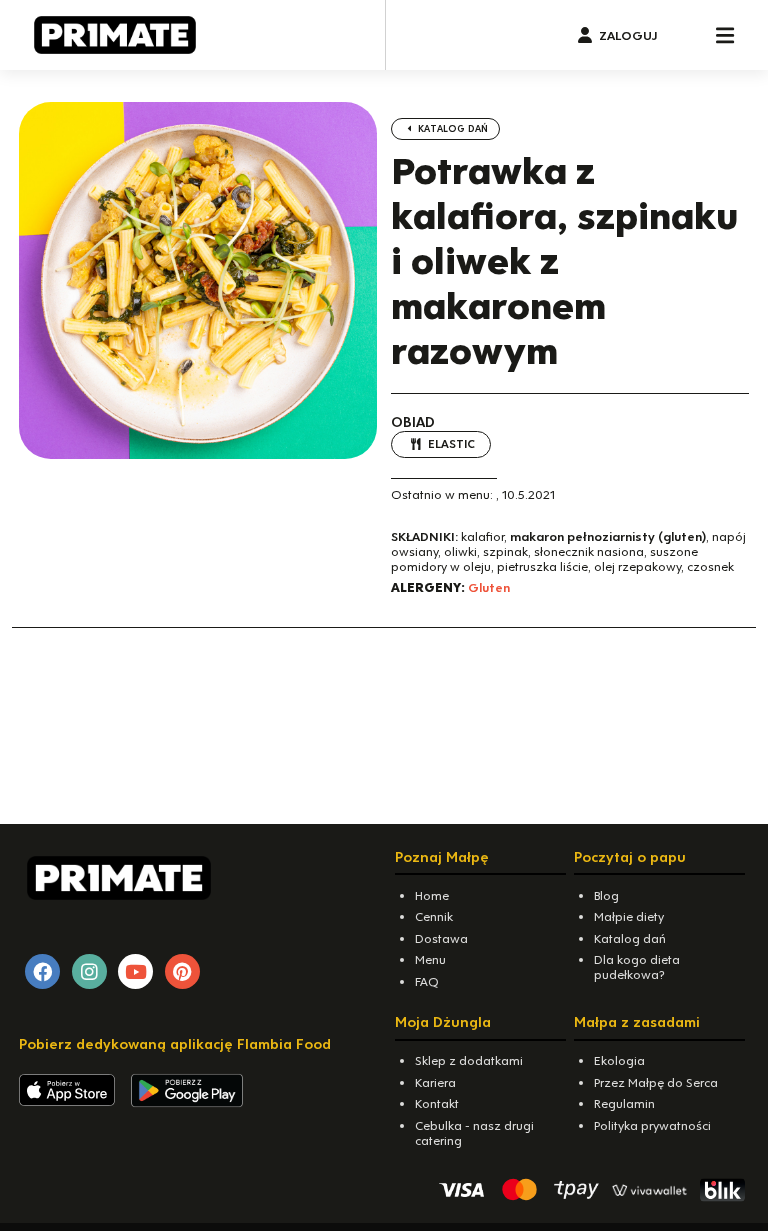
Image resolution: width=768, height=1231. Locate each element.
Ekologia (619, 1060)
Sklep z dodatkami (469, 1060)
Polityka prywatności (652, 1125)
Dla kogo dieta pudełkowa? (637, 967)
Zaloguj (628, 35)
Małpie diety (629, 916)
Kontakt (437, 1103)
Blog (606, 895)
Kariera (435, 1082)
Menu (430, 959)
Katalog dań (451, 128)
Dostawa (441, 938)
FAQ (427, 981)
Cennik (434, 916)
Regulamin (624, 1103)
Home (432, 895)
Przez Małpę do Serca (656, 1082)
